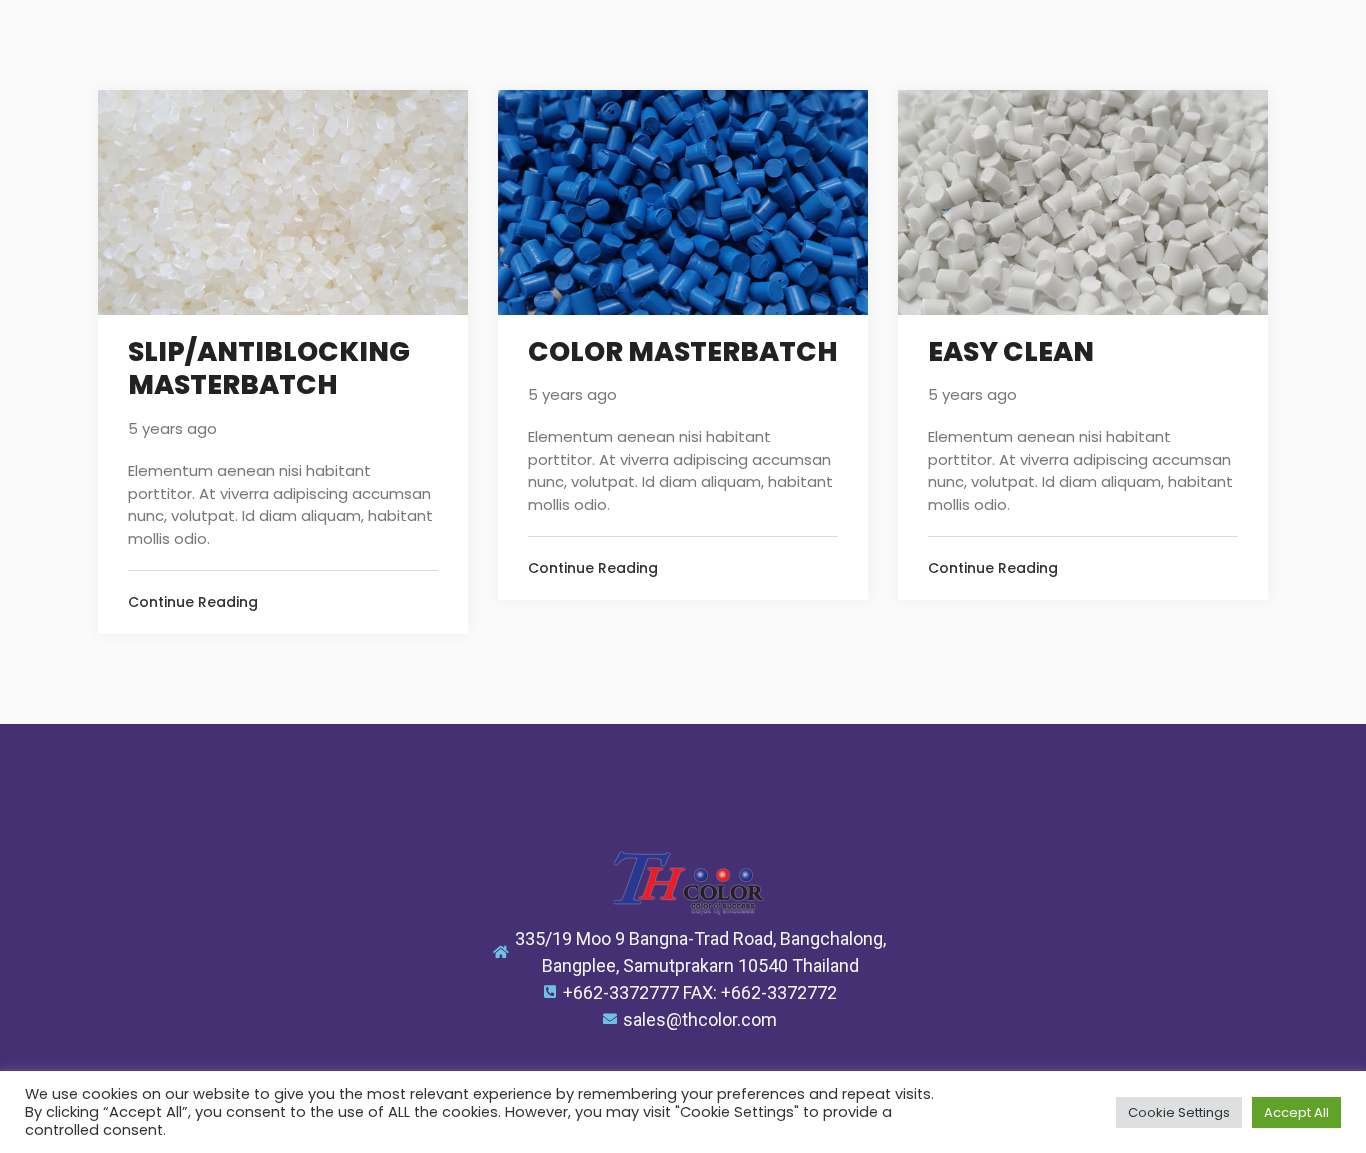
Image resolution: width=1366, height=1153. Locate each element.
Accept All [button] (1296, 1112)
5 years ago (172, 428)
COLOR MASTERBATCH (683, 352)
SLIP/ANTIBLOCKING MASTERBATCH (269, 369)
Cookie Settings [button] (1179, 1112)
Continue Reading (193, 602)
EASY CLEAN (1011, 352)
